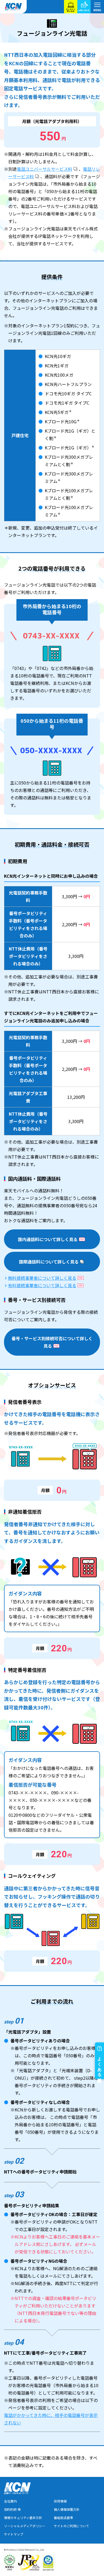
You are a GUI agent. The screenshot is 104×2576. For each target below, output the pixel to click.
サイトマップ (14, 2534)
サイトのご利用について (71, 2526)
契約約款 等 (12, 2509)
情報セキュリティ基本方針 (23, 2518)
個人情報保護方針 (67, 2509)
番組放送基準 (63, 2518)
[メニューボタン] (97, 7)
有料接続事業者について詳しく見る (42, 1285)
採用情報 (60, 2501)
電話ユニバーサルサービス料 (45, 169)
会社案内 (10, 2501)
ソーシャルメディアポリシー (25, 2526)
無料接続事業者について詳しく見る (42, 1278)
